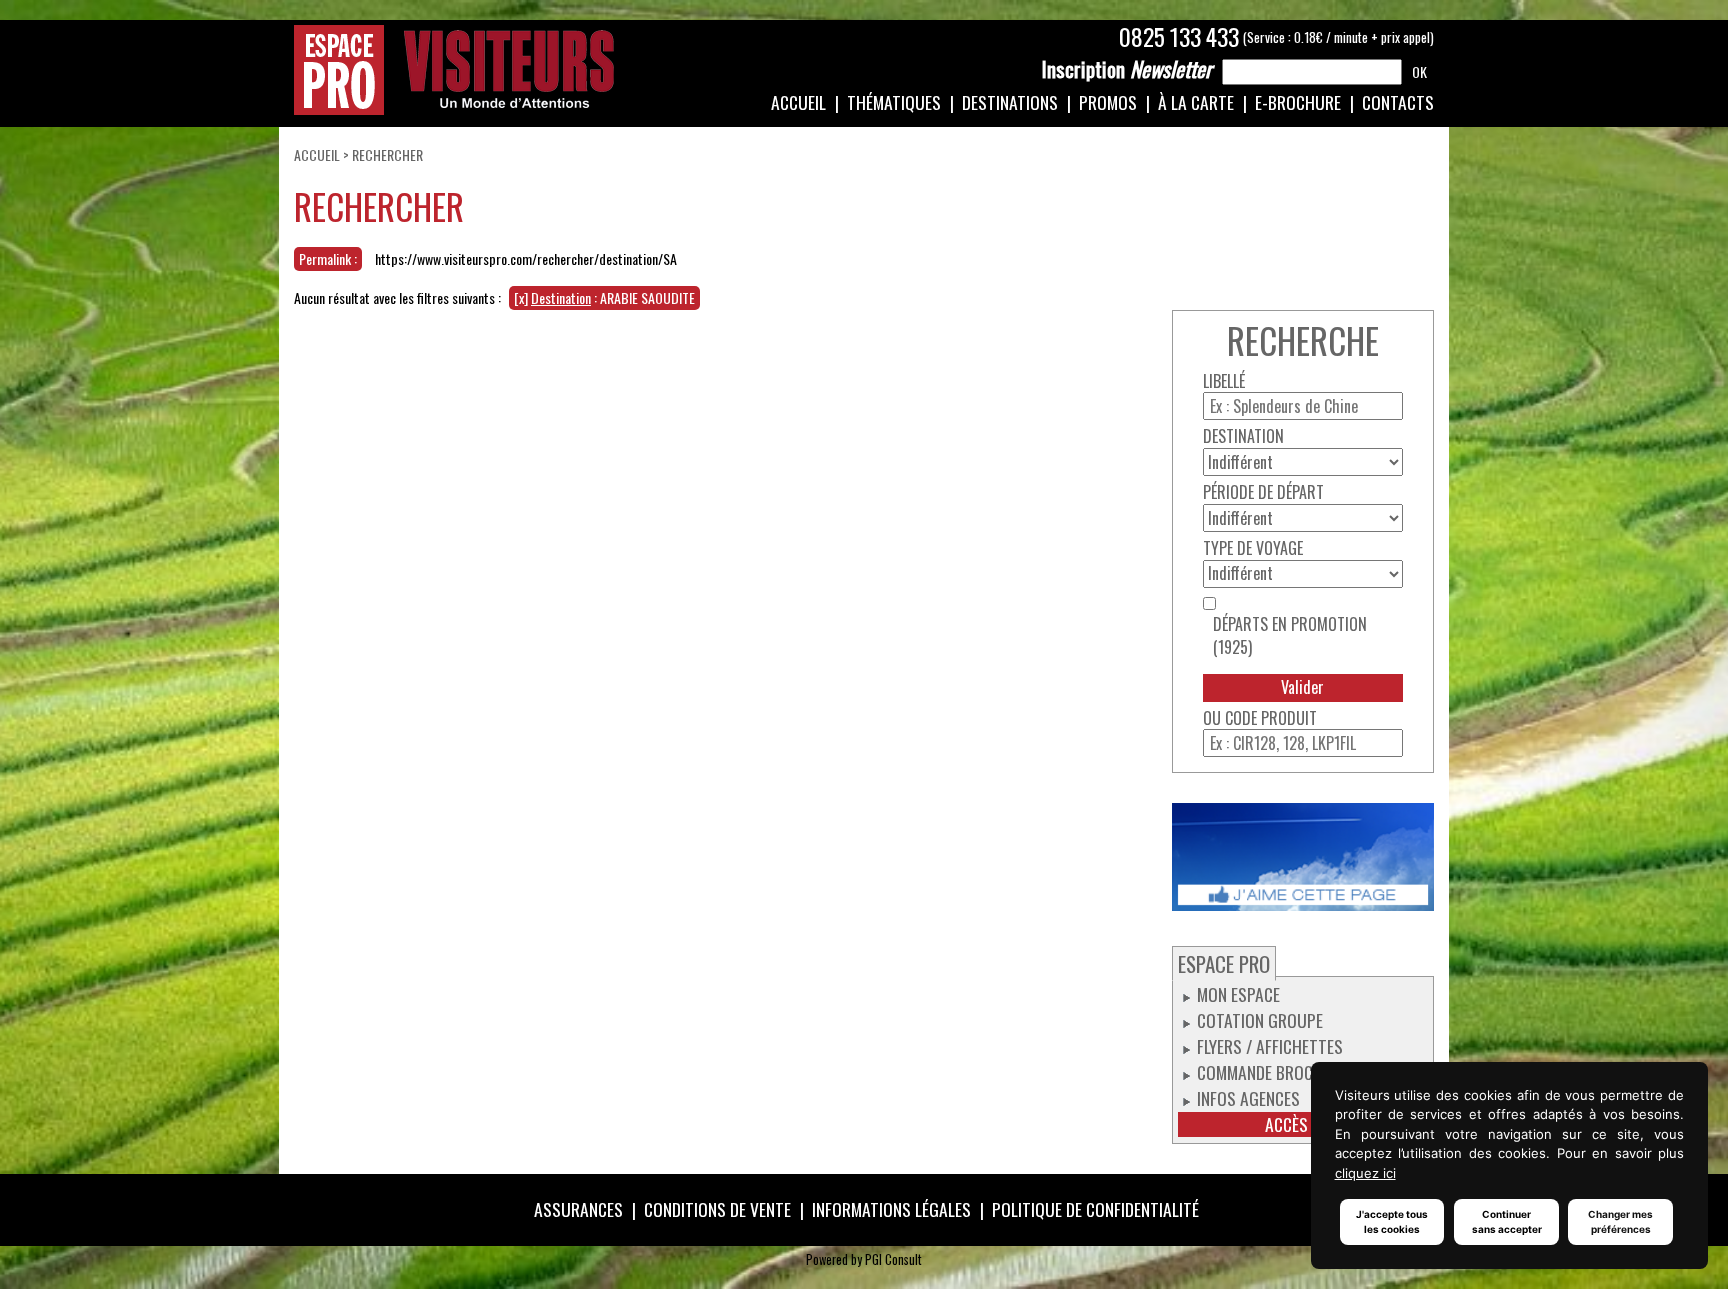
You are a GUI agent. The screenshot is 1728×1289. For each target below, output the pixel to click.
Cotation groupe (1260, 1020)
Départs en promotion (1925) (1290, 636)
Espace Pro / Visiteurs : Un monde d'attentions (454, 70)
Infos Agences (1248, 1098)
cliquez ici (1365, 1173)
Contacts (1398, 102)
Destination (1243, 436)
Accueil (798, 102)
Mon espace (1238, 994)
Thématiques (894, 102)
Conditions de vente (717, 1209)
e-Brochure (1298, 102)
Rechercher (387, 154)
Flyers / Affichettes (1270, 1046)
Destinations (1010, 102)
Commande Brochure (1273, 1072)
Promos (1108, 102)
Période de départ (1263, 492)
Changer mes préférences (1620, 1221)
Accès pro (1302, 1124)
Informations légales (891, 1209)
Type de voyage (1253, 548)
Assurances (578, 1209)
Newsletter (1127, 69)
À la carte (1196, 102)
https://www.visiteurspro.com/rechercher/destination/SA (526, 258)
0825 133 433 (1179, 37)
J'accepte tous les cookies (1392, 1221)
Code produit (1271, 718)
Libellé (1224, 381)
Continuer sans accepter (1507, 1221)
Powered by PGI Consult (864, 1259)
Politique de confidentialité (1095, 1209)
